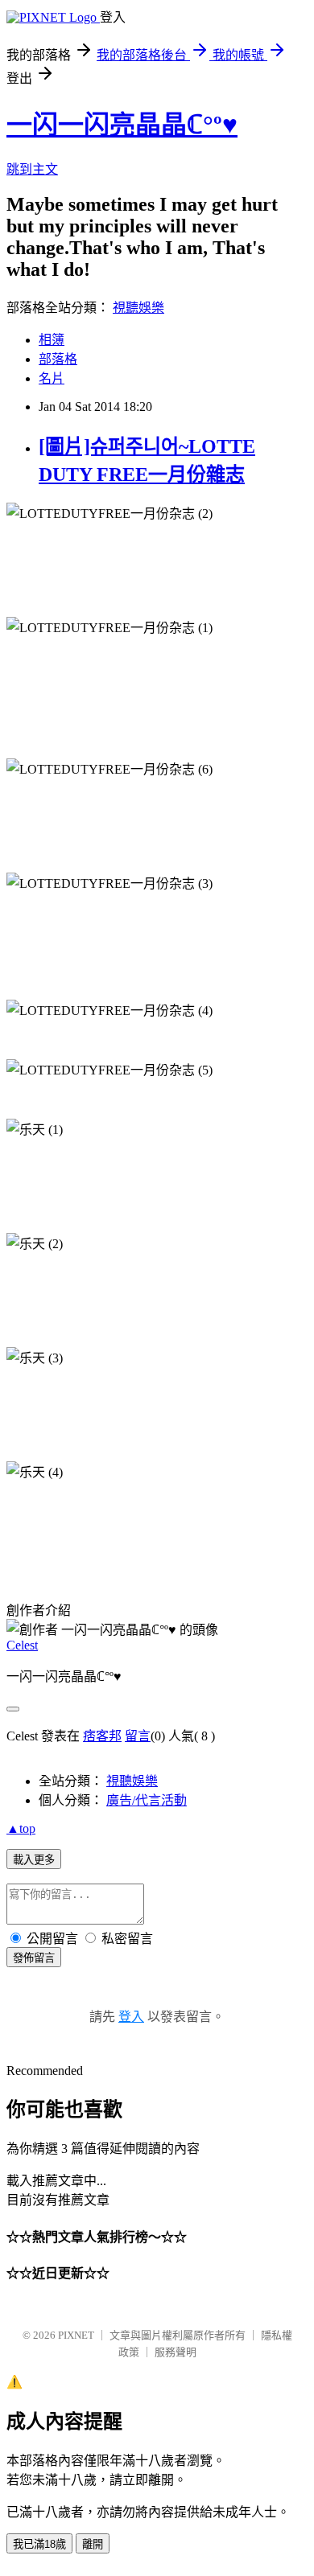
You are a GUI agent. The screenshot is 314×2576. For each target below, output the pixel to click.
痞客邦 (102, 1736)
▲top (21, 1828)
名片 (52, 378)
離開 (93, 2544)
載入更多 (34, 1860)
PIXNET (76, 2335)
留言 (138, 1736)
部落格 (58, 359)
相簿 (52, 340)
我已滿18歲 (39, 2544)
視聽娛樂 (138, 308)
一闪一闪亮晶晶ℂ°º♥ (122, 125)
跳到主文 (32, 169)
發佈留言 (34, 1958)
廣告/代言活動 (147, 1800)
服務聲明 (176, 2352)
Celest (22, 1645)
